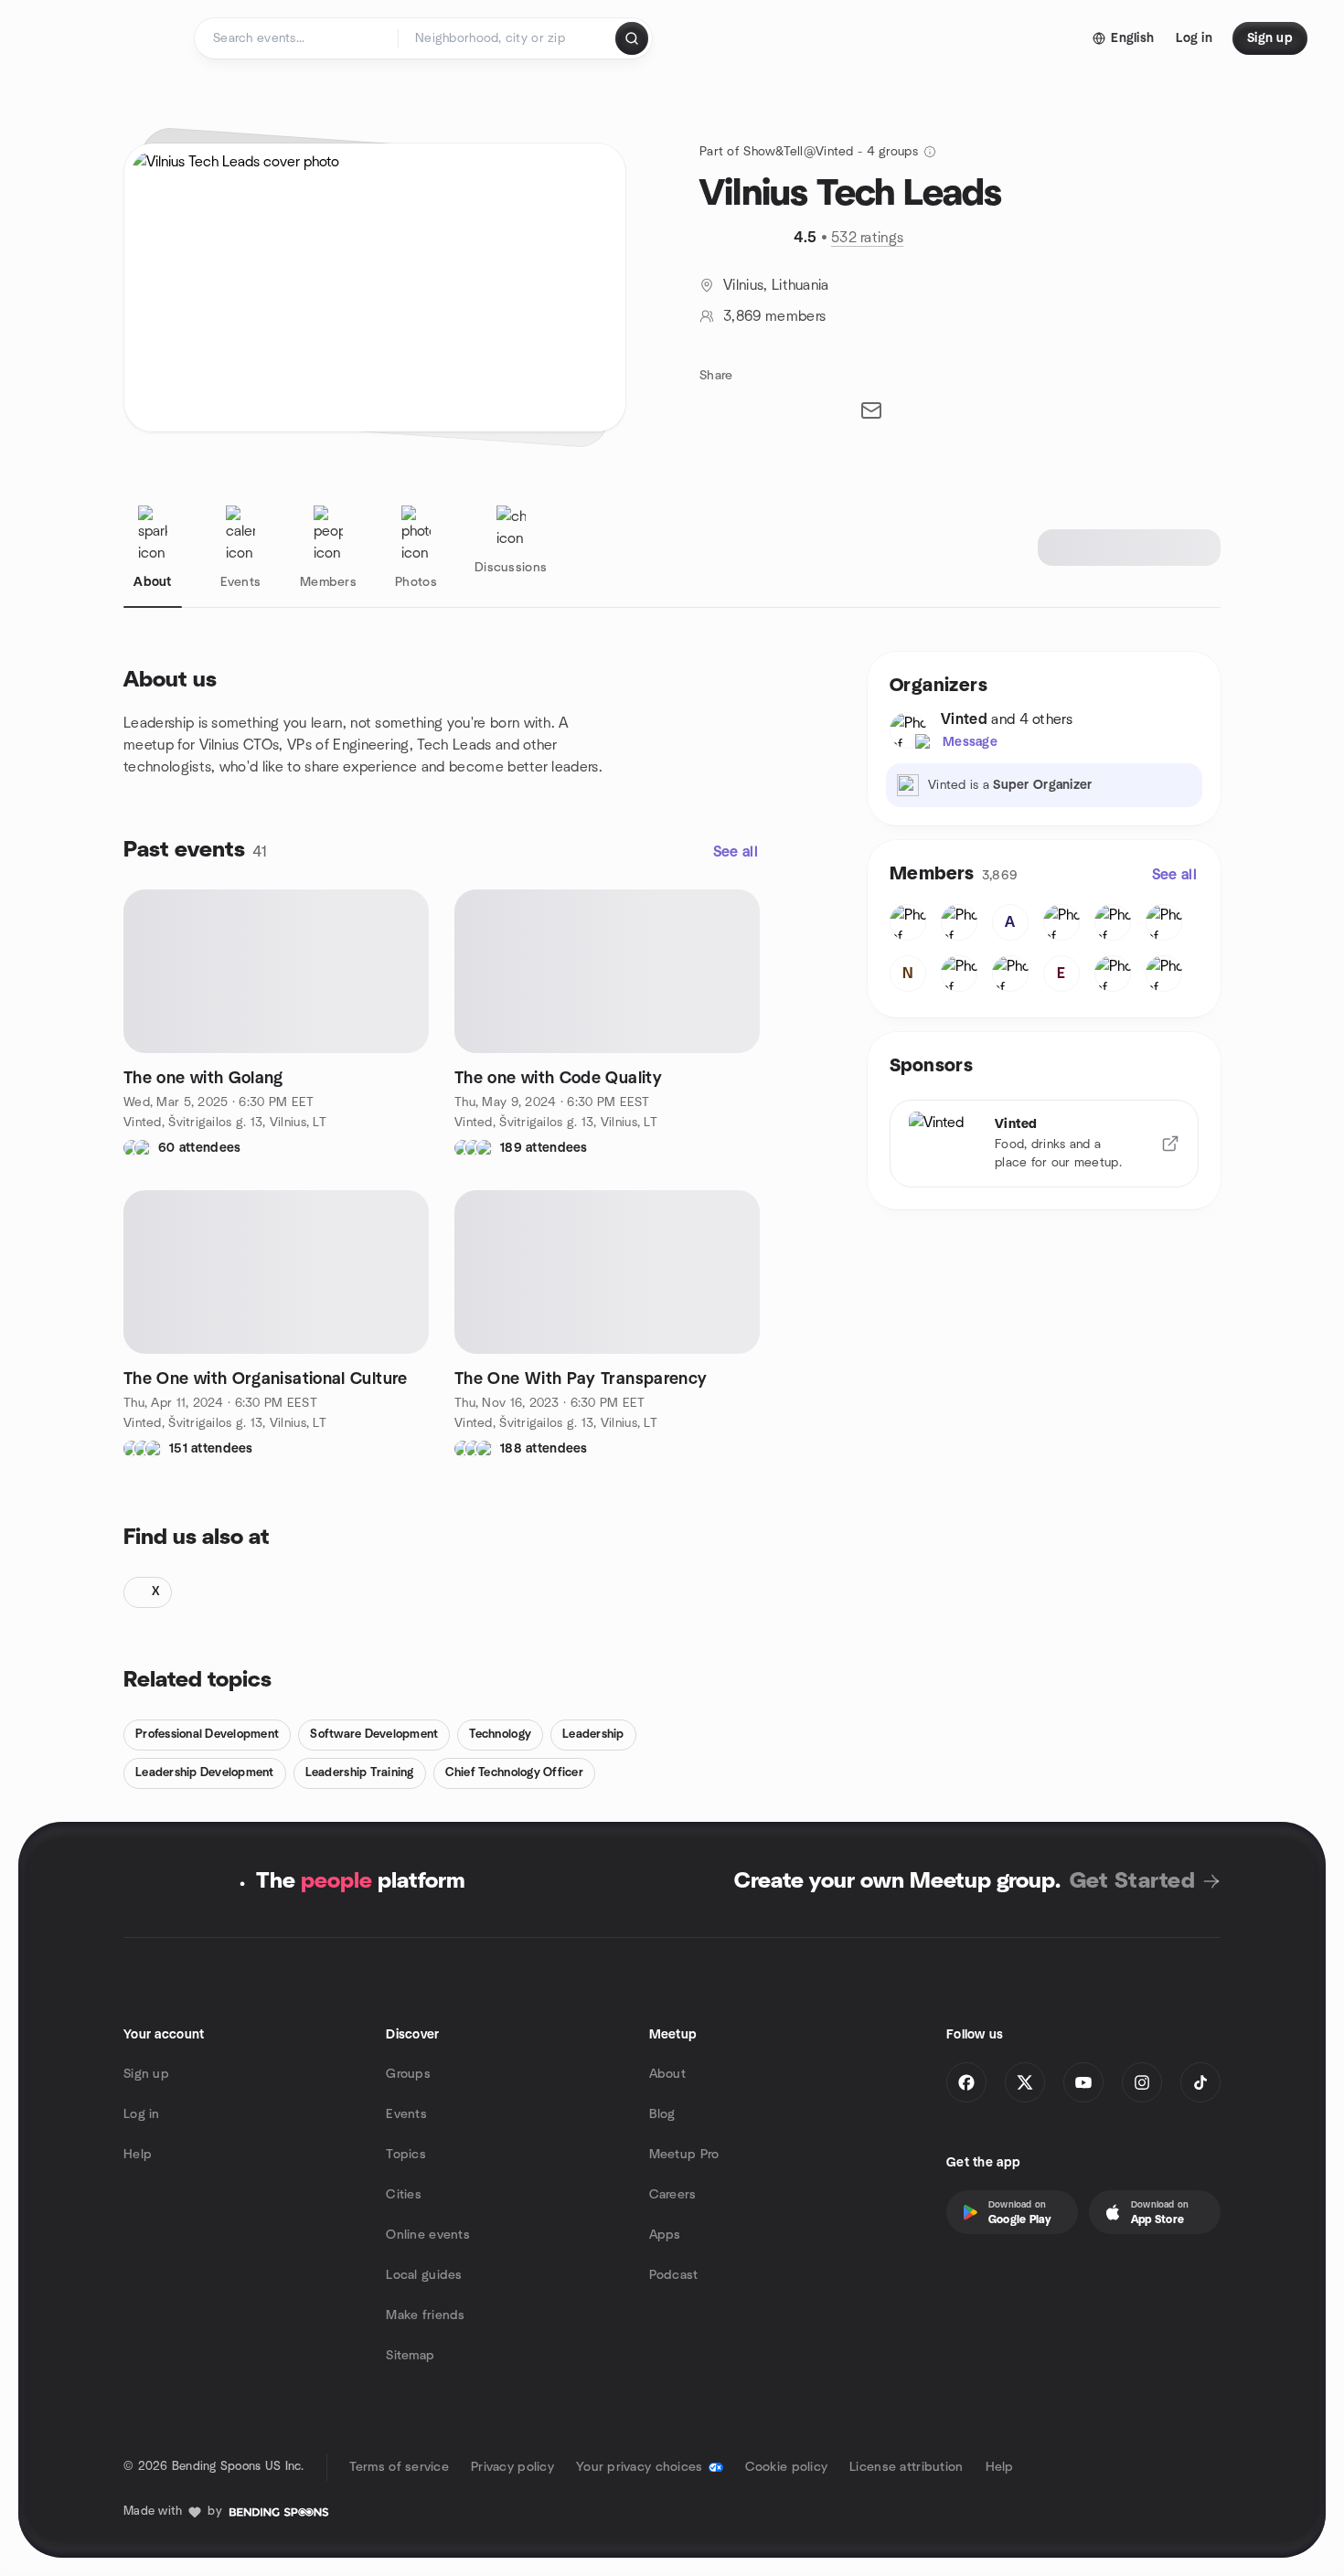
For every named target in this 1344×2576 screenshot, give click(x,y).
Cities (404, 2195)
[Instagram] (1142, 2082)
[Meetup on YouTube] (1083, 2082)
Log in (142, 2114)
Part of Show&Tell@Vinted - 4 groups (809, 152)
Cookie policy (787, 2467)
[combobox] (508, 38)
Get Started (1132, 1881)
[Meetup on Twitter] (1025, 2082)
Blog (662, 2114)
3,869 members (774, 316)
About (667, 2074)
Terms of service (399, 2467)
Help (138, 2155)
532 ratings (868, 238)
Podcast (674, 2275)
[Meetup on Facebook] (966, 2082)
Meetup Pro (684, 2155)
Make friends (425, 2315)
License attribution (906, 2467)
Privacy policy (512, 2467)
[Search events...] (632, 38)
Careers (673, 2195)
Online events (428, 2235)
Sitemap (410, 2356)
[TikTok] (1200, 2082)
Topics (406, 2155)
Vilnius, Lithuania (776, 285)
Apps (665, 2235)
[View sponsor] (1170, 1144)
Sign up (146, 2074)
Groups (408, 2074)
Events (406, 2114)
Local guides (424, 2275)
